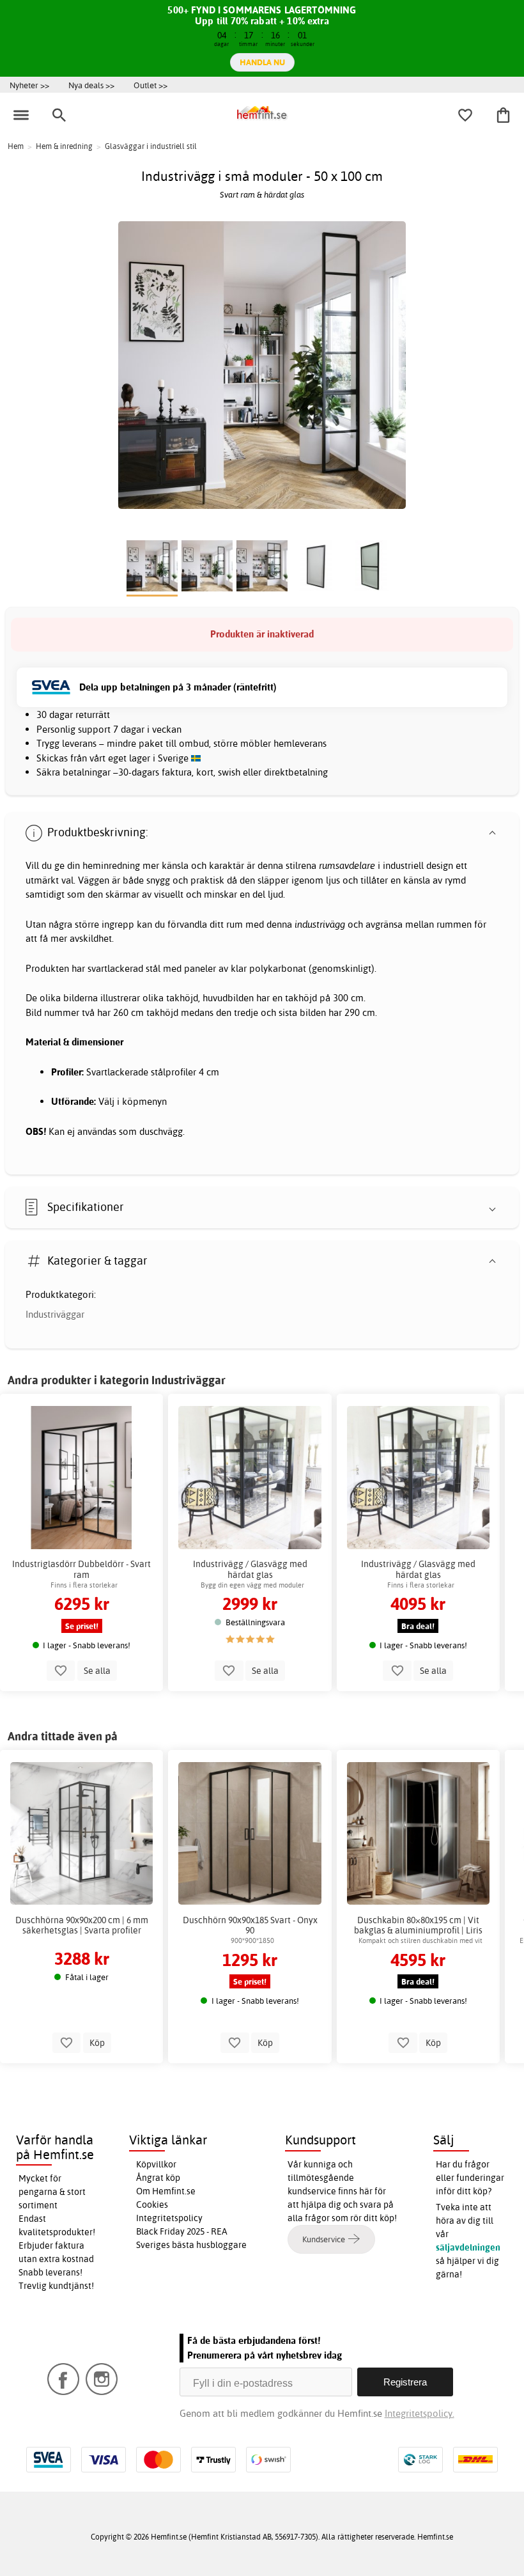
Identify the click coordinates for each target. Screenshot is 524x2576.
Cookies (152, 2205)
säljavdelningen (468, 2247)
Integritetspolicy (169, 2218)
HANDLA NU (262, 62)
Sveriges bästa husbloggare (191, 2245)
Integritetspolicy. (420, 2413)
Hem (16, 146)
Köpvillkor (156, 2164)
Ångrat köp (158, 2178)
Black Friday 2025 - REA (182, 2231)
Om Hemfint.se (166, 2191)
